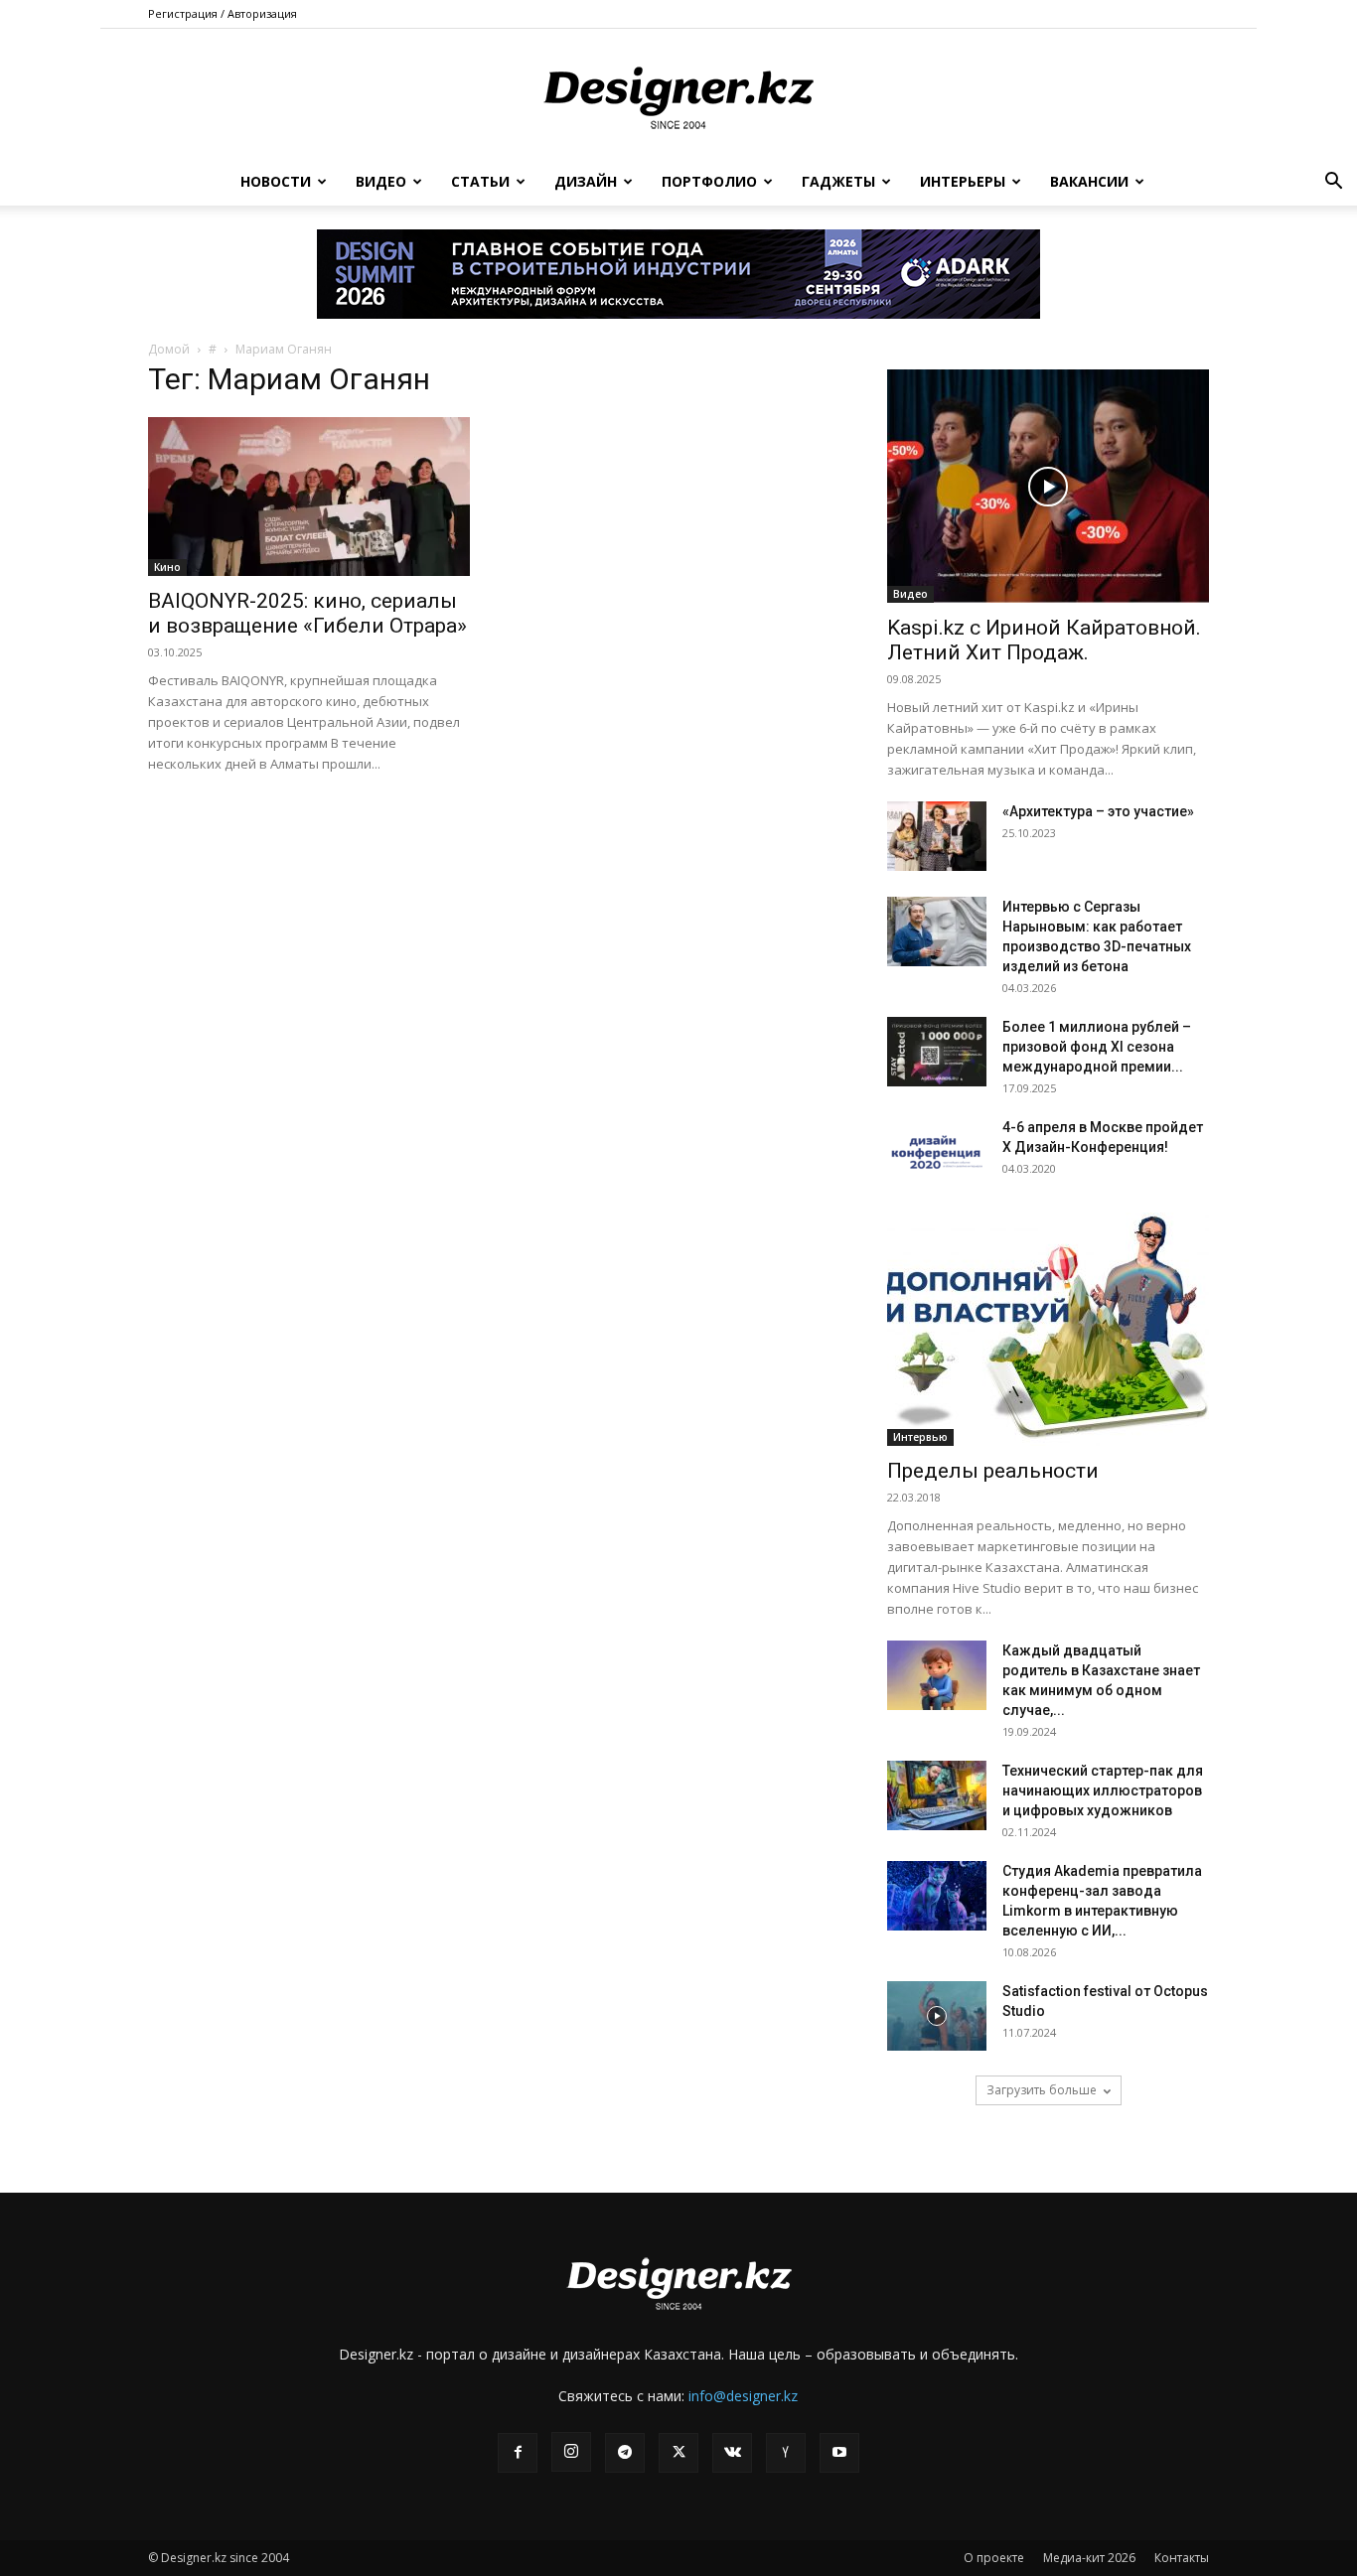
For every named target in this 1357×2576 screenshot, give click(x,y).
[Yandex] (786, 2453)
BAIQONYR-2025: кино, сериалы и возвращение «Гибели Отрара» (307, 613)
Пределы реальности (993, 1471)
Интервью (920, 1437)
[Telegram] (625, 2453)
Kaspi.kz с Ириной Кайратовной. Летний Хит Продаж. (1044, 640)
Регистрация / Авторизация (223, 13)
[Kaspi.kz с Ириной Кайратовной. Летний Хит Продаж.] (1048, 486)
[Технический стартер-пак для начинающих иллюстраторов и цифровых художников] (937, 1795)
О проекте (994, 2558)
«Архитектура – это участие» (1098, 811)
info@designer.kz (743, 2396)
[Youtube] (839, 2453)
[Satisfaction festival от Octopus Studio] (937, 2016)
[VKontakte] (732, 2453)
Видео (381, 181)
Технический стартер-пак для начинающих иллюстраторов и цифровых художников (1103, 1790)
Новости (276, 181)
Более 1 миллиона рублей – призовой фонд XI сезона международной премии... (1097, 1047)
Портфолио (709, 181)
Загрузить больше (1042, 2090)
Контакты (1182, 2558)
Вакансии (1089, 181)
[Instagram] (571, 2452)
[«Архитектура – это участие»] (937, 836)
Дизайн (586, 181)
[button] (1333, 183)
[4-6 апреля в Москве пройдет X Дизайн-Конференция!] (937, 1152)
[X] (678, 2453)
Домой (169, 349)
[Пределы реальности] (1048, 1329)
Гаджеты (838, 181)
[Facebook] (518, 2453)
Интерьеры (963, 181)
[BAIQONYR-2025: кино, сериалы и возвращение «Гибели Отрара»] (309, 497)
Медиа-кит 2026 (1089, 2558)
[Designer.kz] (678, 94)
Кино (167, 567)
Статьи (480, 181)
